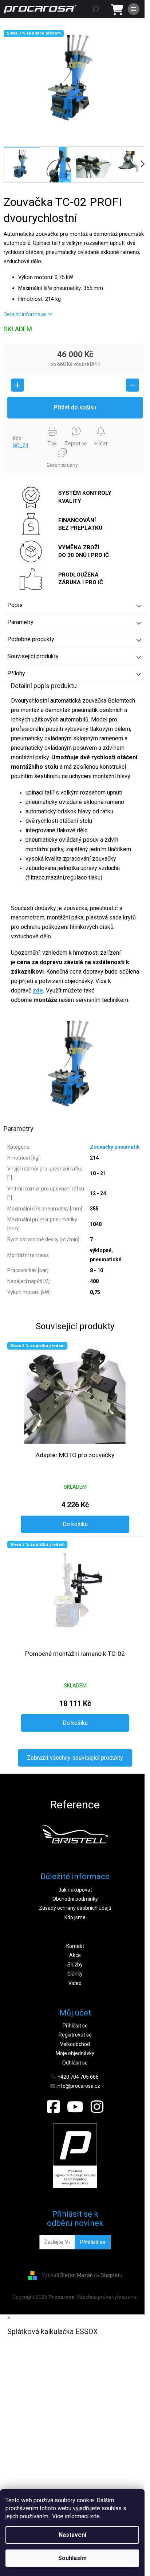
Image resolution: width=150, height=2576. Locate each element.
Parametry (20, 622)
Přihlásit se (75, 2026)
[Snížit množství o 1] (133, 385)
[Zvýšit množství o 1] (17, 385)
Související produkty (33, 656)
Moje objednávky (75, 2053)
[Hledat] (95, 9)
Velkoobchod (75, 2044)
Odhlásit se (75, 2063)
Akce (75, 1955)
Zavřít (15, 425)
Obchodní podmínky (75, 1899)
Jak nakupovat (75, 1890)
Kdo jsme (75, 1917)
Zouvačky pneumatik (115, 1147)
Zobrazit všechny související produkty (75, 1758)
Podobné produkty (31, 639)
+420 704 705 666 (78, 2077)
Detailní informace (25, 314)
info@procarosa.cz (78, 2086)
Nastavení (72, 2535)
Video (75, 1983)
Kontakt (75, 1946)
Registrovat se (75, 2035)
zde (95, 2516)
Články (75, 1974)
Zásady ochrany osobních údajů (75, 1908)
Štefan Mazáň (76, 2275)
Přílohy (16, 673)
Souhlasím (72, 2558)
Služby (75, 1965)
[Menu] (134, 9)
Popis (15, 605)
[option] (75, 1834)
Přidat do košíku (75, 407)
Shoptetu (112, 2275)
